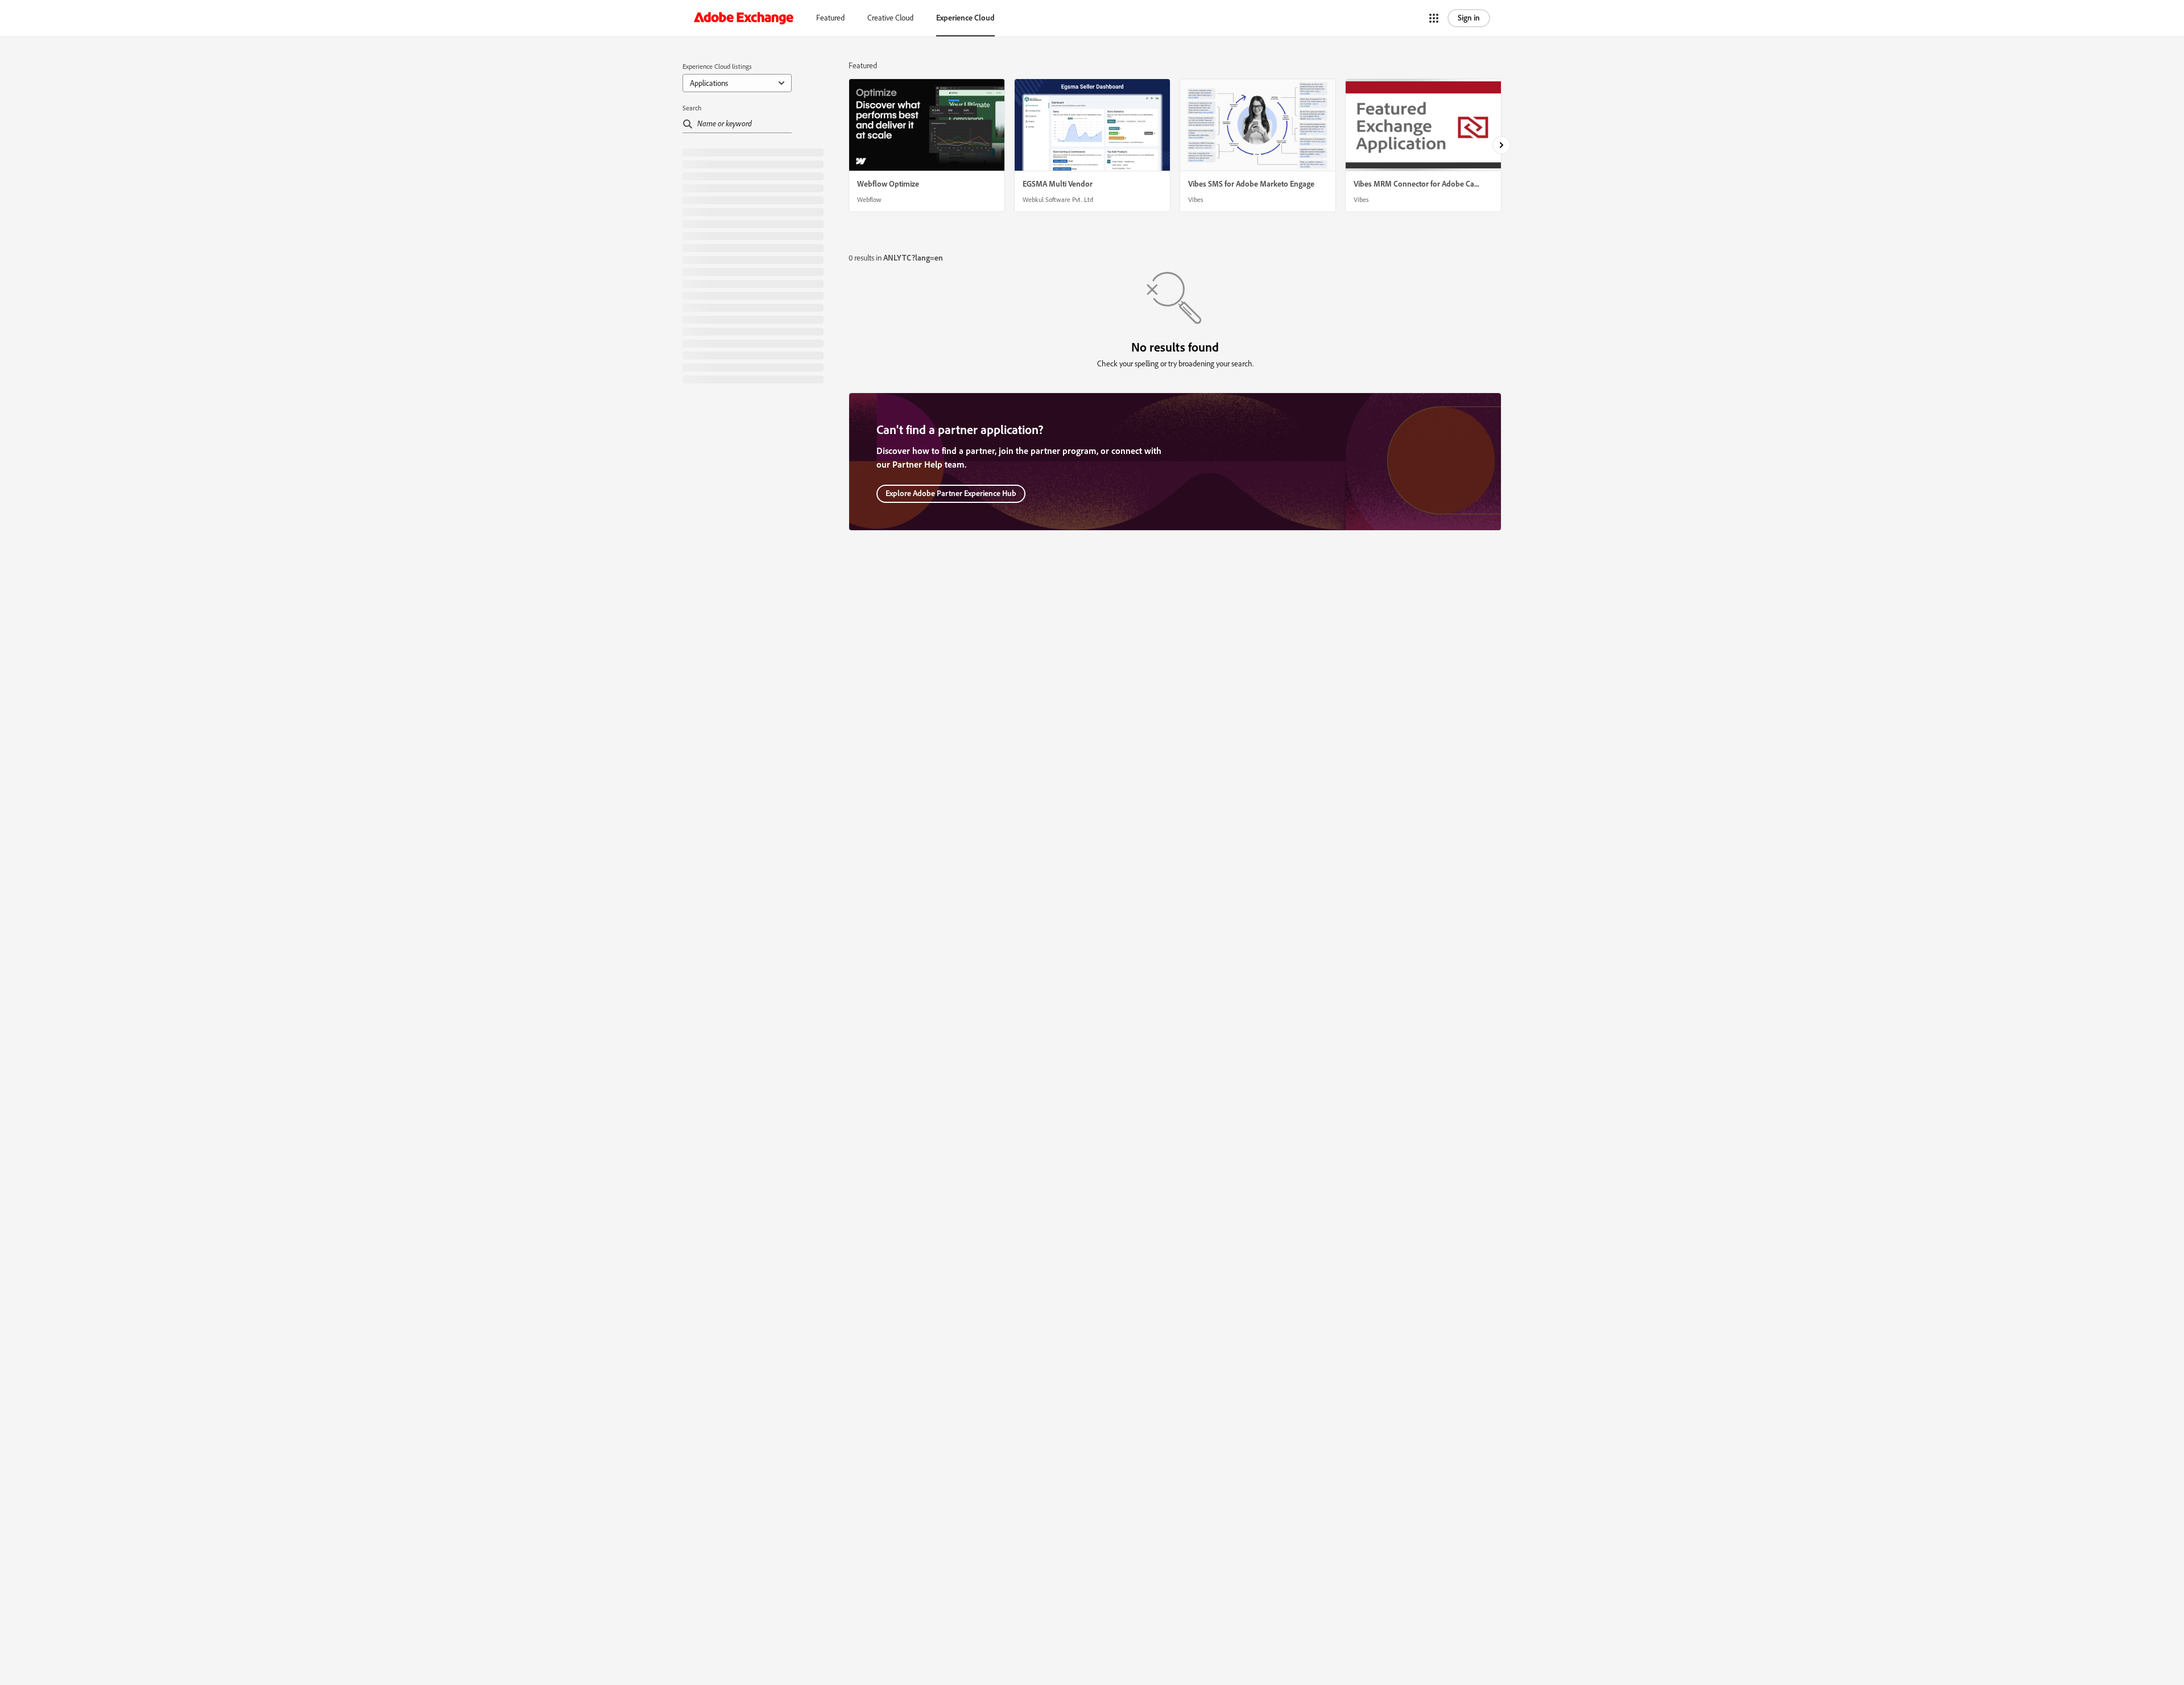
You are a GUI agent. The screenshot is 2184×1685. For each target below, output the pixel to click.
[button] (1434, 18)
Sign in (1469, 18)
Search (692, 108)
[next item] (1501, 145)
